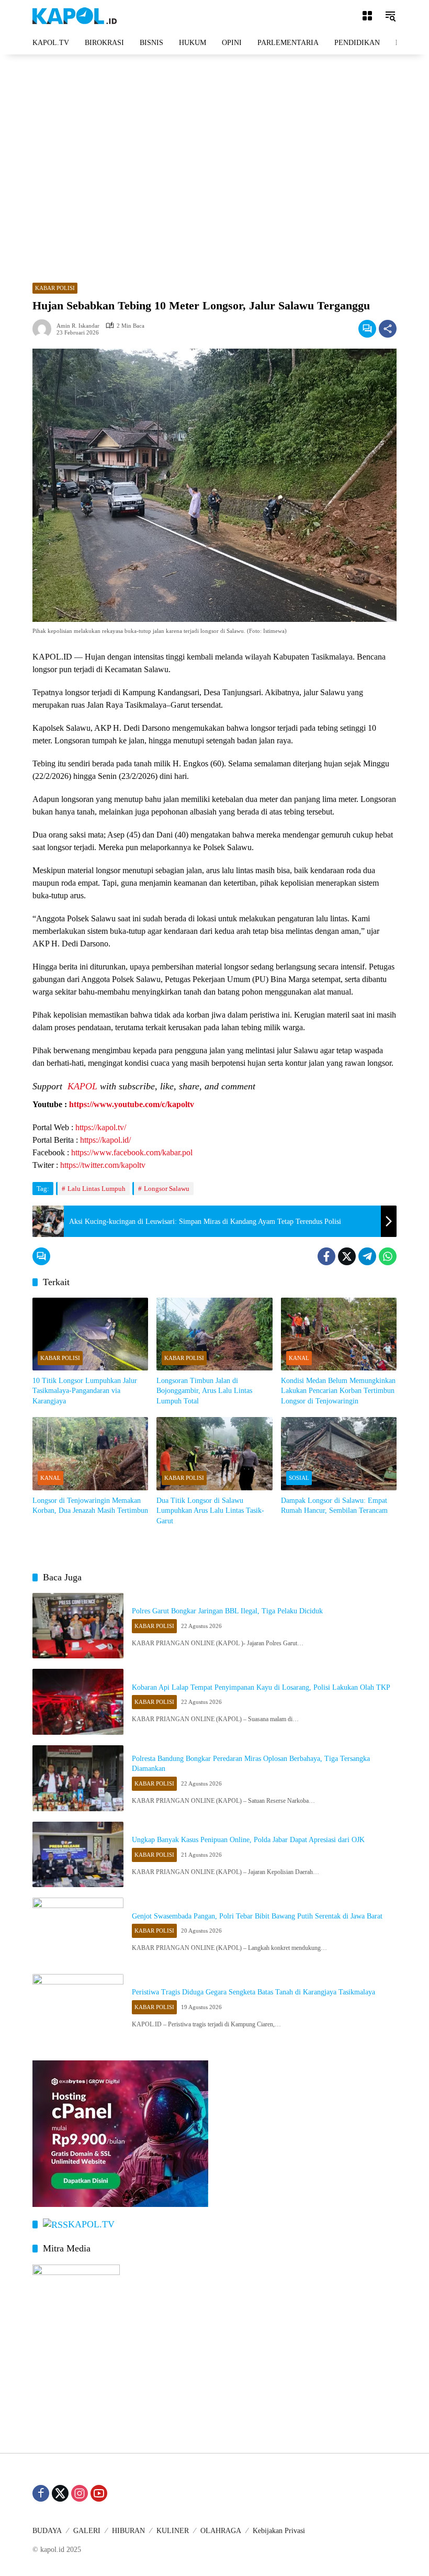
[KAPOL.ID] (75, 15)
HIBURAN (128, 2531)
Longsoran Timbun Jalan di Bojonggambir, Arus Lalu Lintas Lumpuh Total (204, 1391)
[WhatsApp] (388, 1256)
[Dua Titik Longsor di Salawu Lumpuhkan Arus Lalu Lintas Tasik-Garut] (214, 1453)
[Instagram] (80, 2493)
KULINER (173, 2531)
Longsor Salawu (167, 1189)
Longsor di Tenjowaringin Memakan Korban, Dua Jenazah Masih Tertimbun (90, 1506)
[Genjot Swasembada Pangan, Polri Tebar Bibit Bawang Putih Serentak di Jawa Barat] (78, 1931)
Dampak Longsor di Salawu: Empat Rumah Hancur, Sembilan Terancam (334, 1506)
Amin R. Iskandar (78, 326)
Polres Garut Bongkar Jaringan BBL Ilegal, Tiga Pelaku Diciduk (227, 1611)
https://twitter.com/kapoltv (103, 1165)
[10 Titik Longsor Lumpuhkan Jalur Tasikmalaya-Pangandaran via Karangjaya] (90, 1334)
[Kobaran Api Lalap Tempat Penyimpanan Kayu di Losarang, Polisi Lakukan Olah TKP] (78, 1702)
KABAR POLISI (55, 288)
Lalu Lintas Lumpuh (97, 1189)
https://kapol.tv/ (101, 1127)
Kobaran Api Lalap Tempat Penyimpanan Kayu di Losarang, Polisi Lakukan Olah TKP (261, 1687)
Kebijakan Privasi (279, 2531)
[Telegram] (367, 1256)
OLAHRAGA (221, 2531)
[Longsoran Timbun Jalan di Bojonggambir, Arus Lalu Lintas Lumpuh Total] (214, 1334)
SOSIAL (299, 1478)
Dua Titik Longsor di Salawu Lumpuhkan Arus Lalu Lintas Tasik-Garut (210, 1511)
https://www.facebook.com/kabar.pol (132, 1152)
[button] (390, 16)
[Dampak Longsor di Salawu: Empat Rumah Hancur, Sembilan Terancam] (339, 1453)
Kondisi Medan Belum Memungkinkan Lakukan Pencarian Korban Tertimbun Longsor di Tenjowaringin (338, 1391)
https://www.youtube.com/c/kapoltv (132, 1104)
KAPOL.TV (91, 2224)
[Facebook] (326, 1256)
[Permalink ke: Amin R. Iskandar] (44, 329)
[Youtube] (99, 2493)
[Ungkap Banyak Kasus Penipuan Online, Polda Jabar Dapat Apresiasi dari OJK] (78, 1855)
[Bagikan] (388, 329)
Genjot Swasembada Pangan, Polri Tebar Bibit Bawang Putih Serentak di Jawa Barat (257, 1916)
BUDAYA (47, 2531)
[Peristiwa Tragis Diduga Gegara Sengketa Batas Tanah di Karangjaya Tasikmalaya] (78, 2007)
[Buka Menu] (367, 16)
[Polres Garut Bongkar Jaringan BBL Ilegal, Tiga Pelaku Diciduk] (78, 1626)
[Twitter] (347, 1256)
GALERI (87, 2531)
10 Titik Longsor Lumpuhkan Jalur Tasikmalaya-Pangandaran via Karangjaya (85, 1391)
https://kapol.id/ (105, 1140)
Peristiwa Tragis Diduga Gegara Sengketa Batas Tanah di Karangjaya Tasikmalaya (253, 1992)
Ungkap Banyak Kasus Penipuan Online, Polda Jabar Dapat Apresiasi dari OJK (248, 1840)
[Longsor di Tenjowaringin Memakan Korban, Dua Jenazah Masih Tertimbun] (90, 1453)
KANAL (299, 1358)
